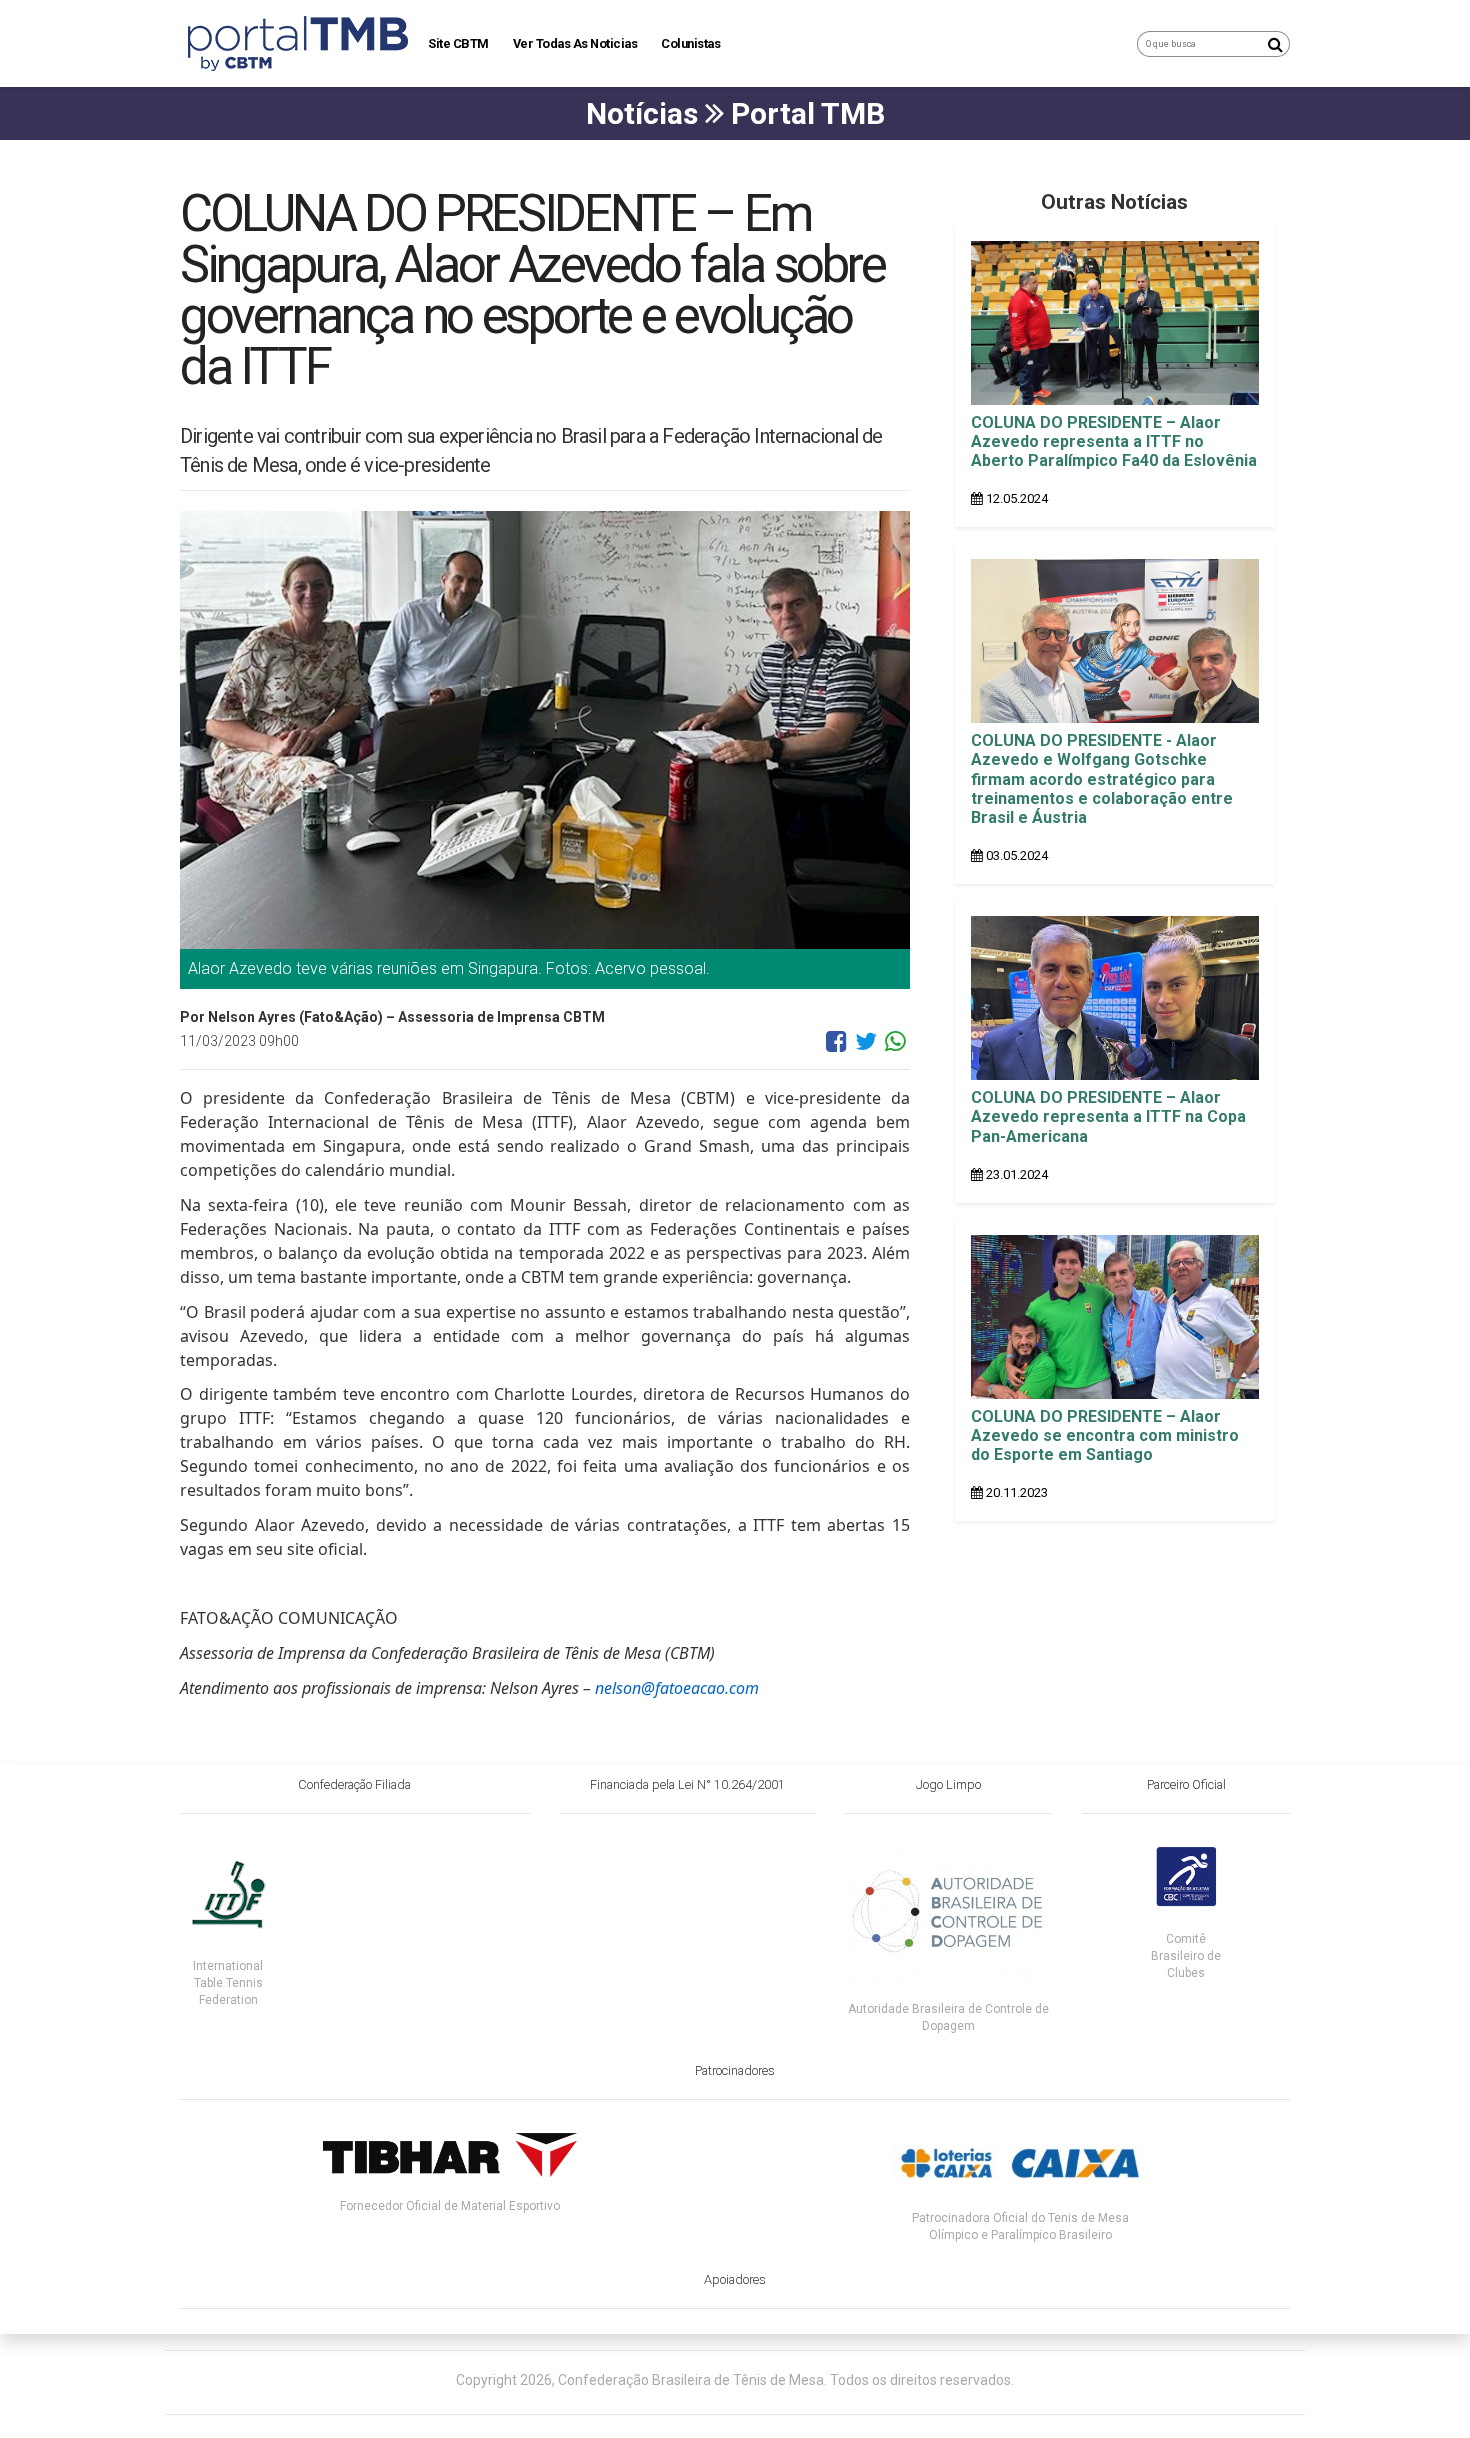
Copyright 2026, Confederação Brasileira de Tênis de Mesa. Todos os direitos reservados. (735, 2380)
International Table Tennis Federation (228, 1983)
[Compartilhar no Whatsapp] (895, 1049)
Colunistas (690, 43)
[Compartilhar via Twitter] (866, 1049)
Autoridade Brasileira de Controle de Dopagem (948, 2017)
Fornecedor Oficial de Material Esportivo (450, 2206)
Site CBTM (458, 43)
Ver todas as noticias (575, 43)
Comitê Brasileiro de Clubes (1186, 1956)
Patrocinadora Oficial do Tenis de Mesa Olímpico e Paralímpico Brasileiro (1020, 2226)
